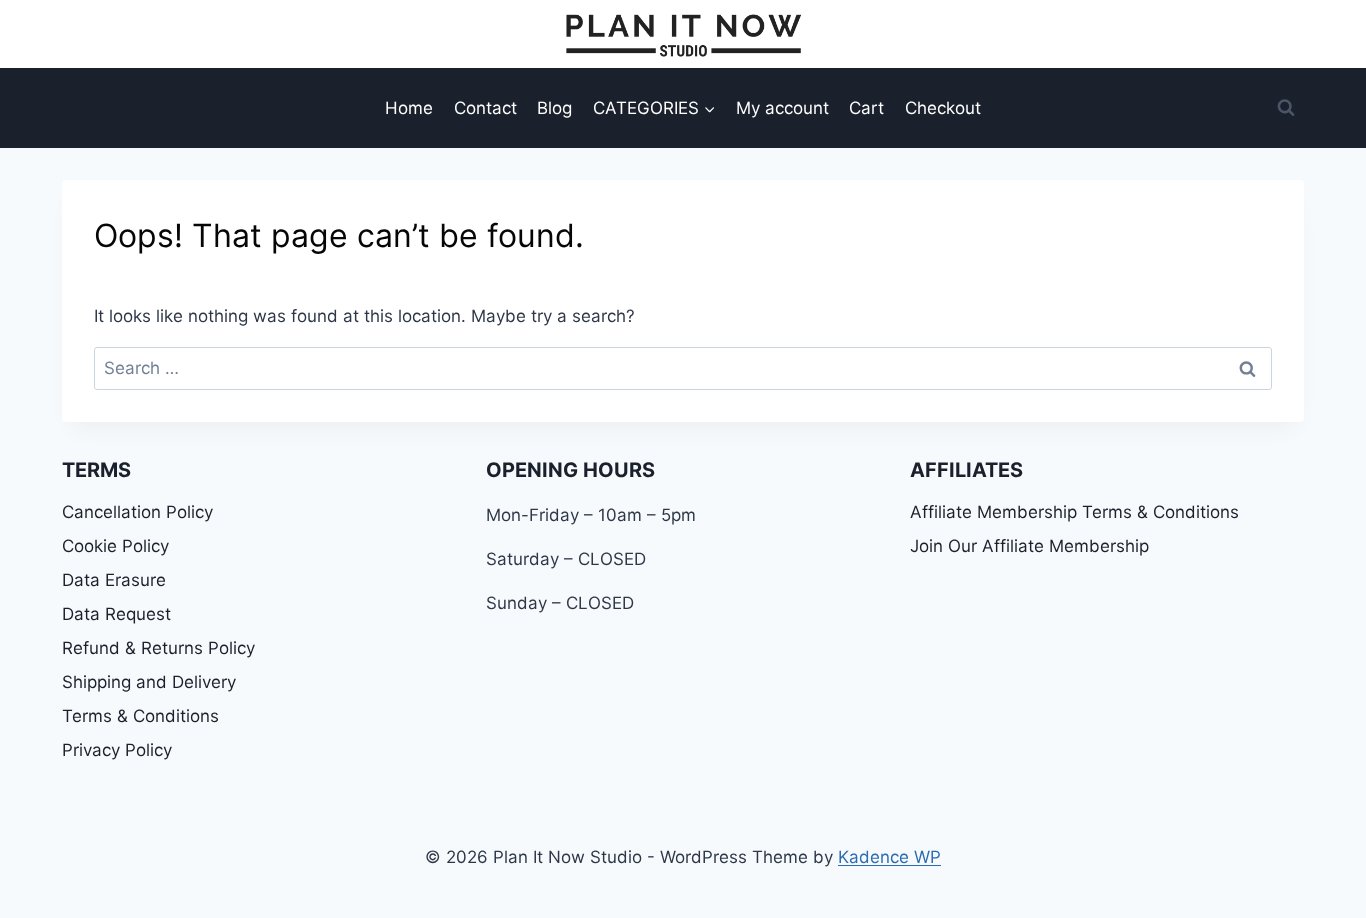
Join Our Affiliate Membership (1029, 546)
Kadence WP (889, 857)
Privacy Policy (117, 750)
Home (409, 108)
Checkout (943, 108)
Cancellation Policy (137, 512)
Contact (485, 108)
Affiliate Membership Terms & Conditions (1074, 512)
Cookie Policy (115, 546)
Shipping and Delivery (149, 682)
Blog (554, 108)
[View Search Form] (1286, 108)
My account (782, 108)
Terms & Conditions (140, 716)
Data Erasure (114, 580)
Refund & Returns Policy (158, 648)
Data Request (116, 614)
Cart (866, 108)
